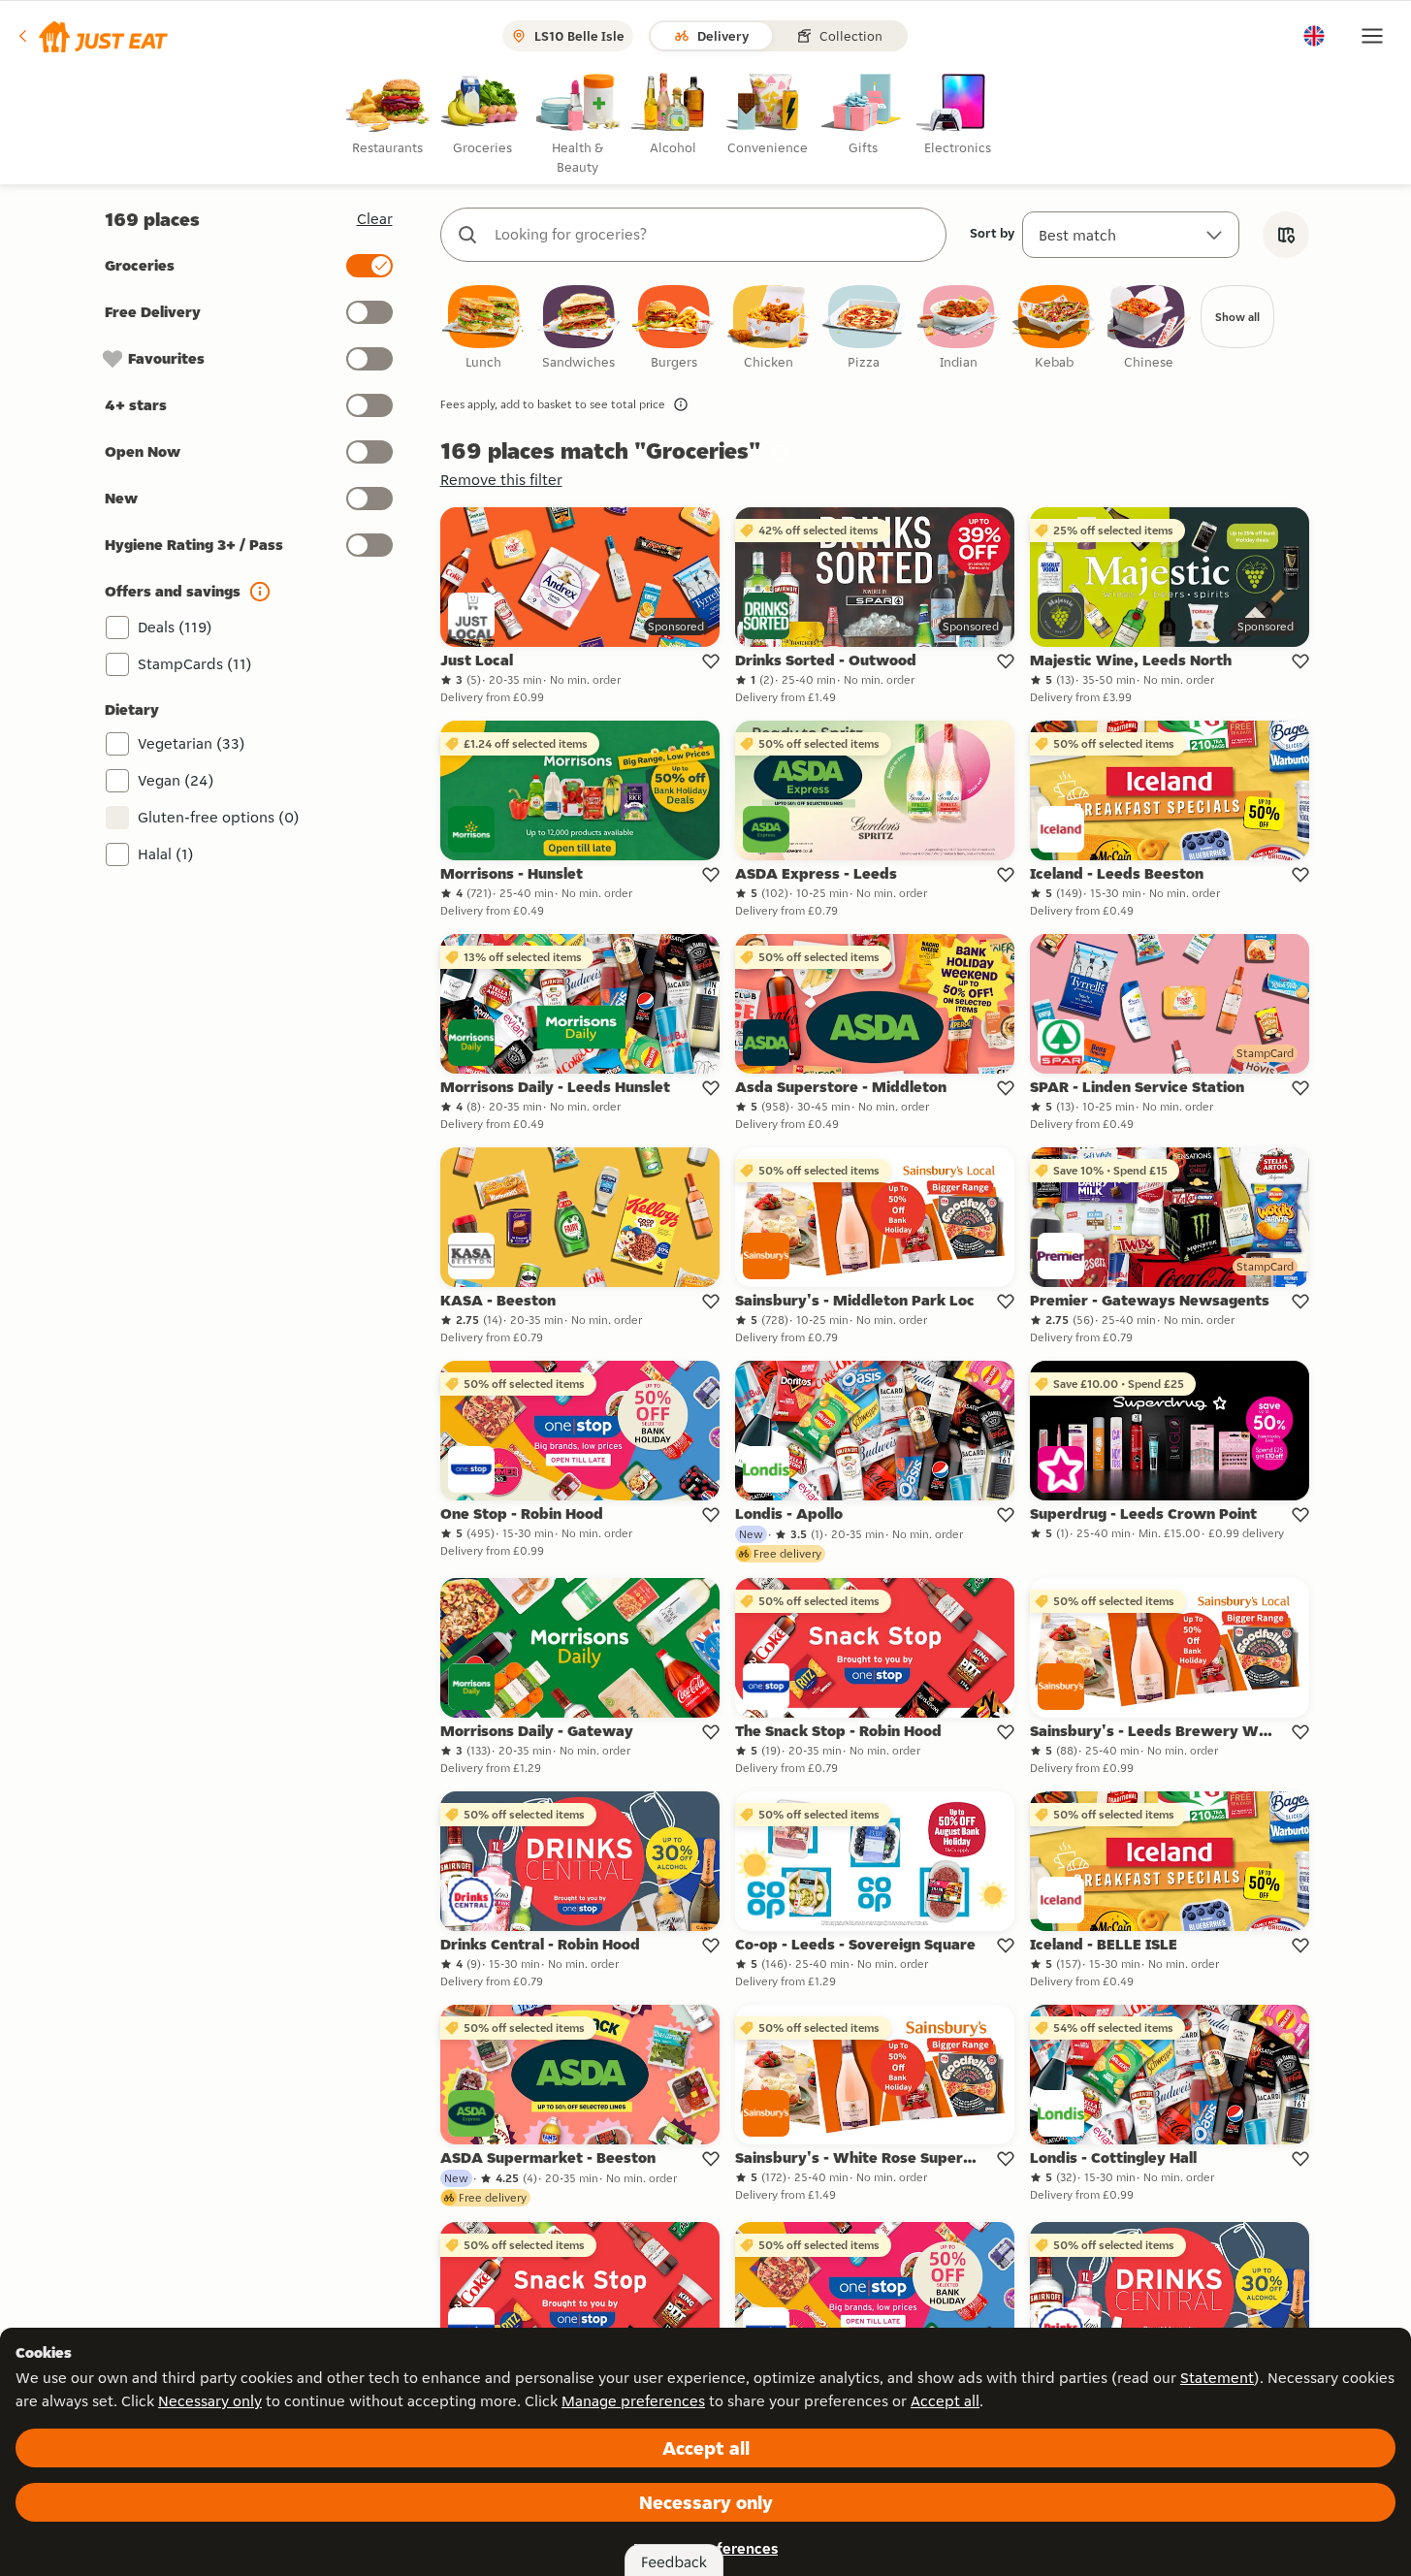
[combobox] (713, 235)
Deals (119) (175, 627)
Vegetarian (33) (192, 743)
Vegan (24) (176, 780)
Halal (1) (166, 854)
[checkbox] (484, 328)
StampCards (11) (195, 664)
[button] (92, 36)
